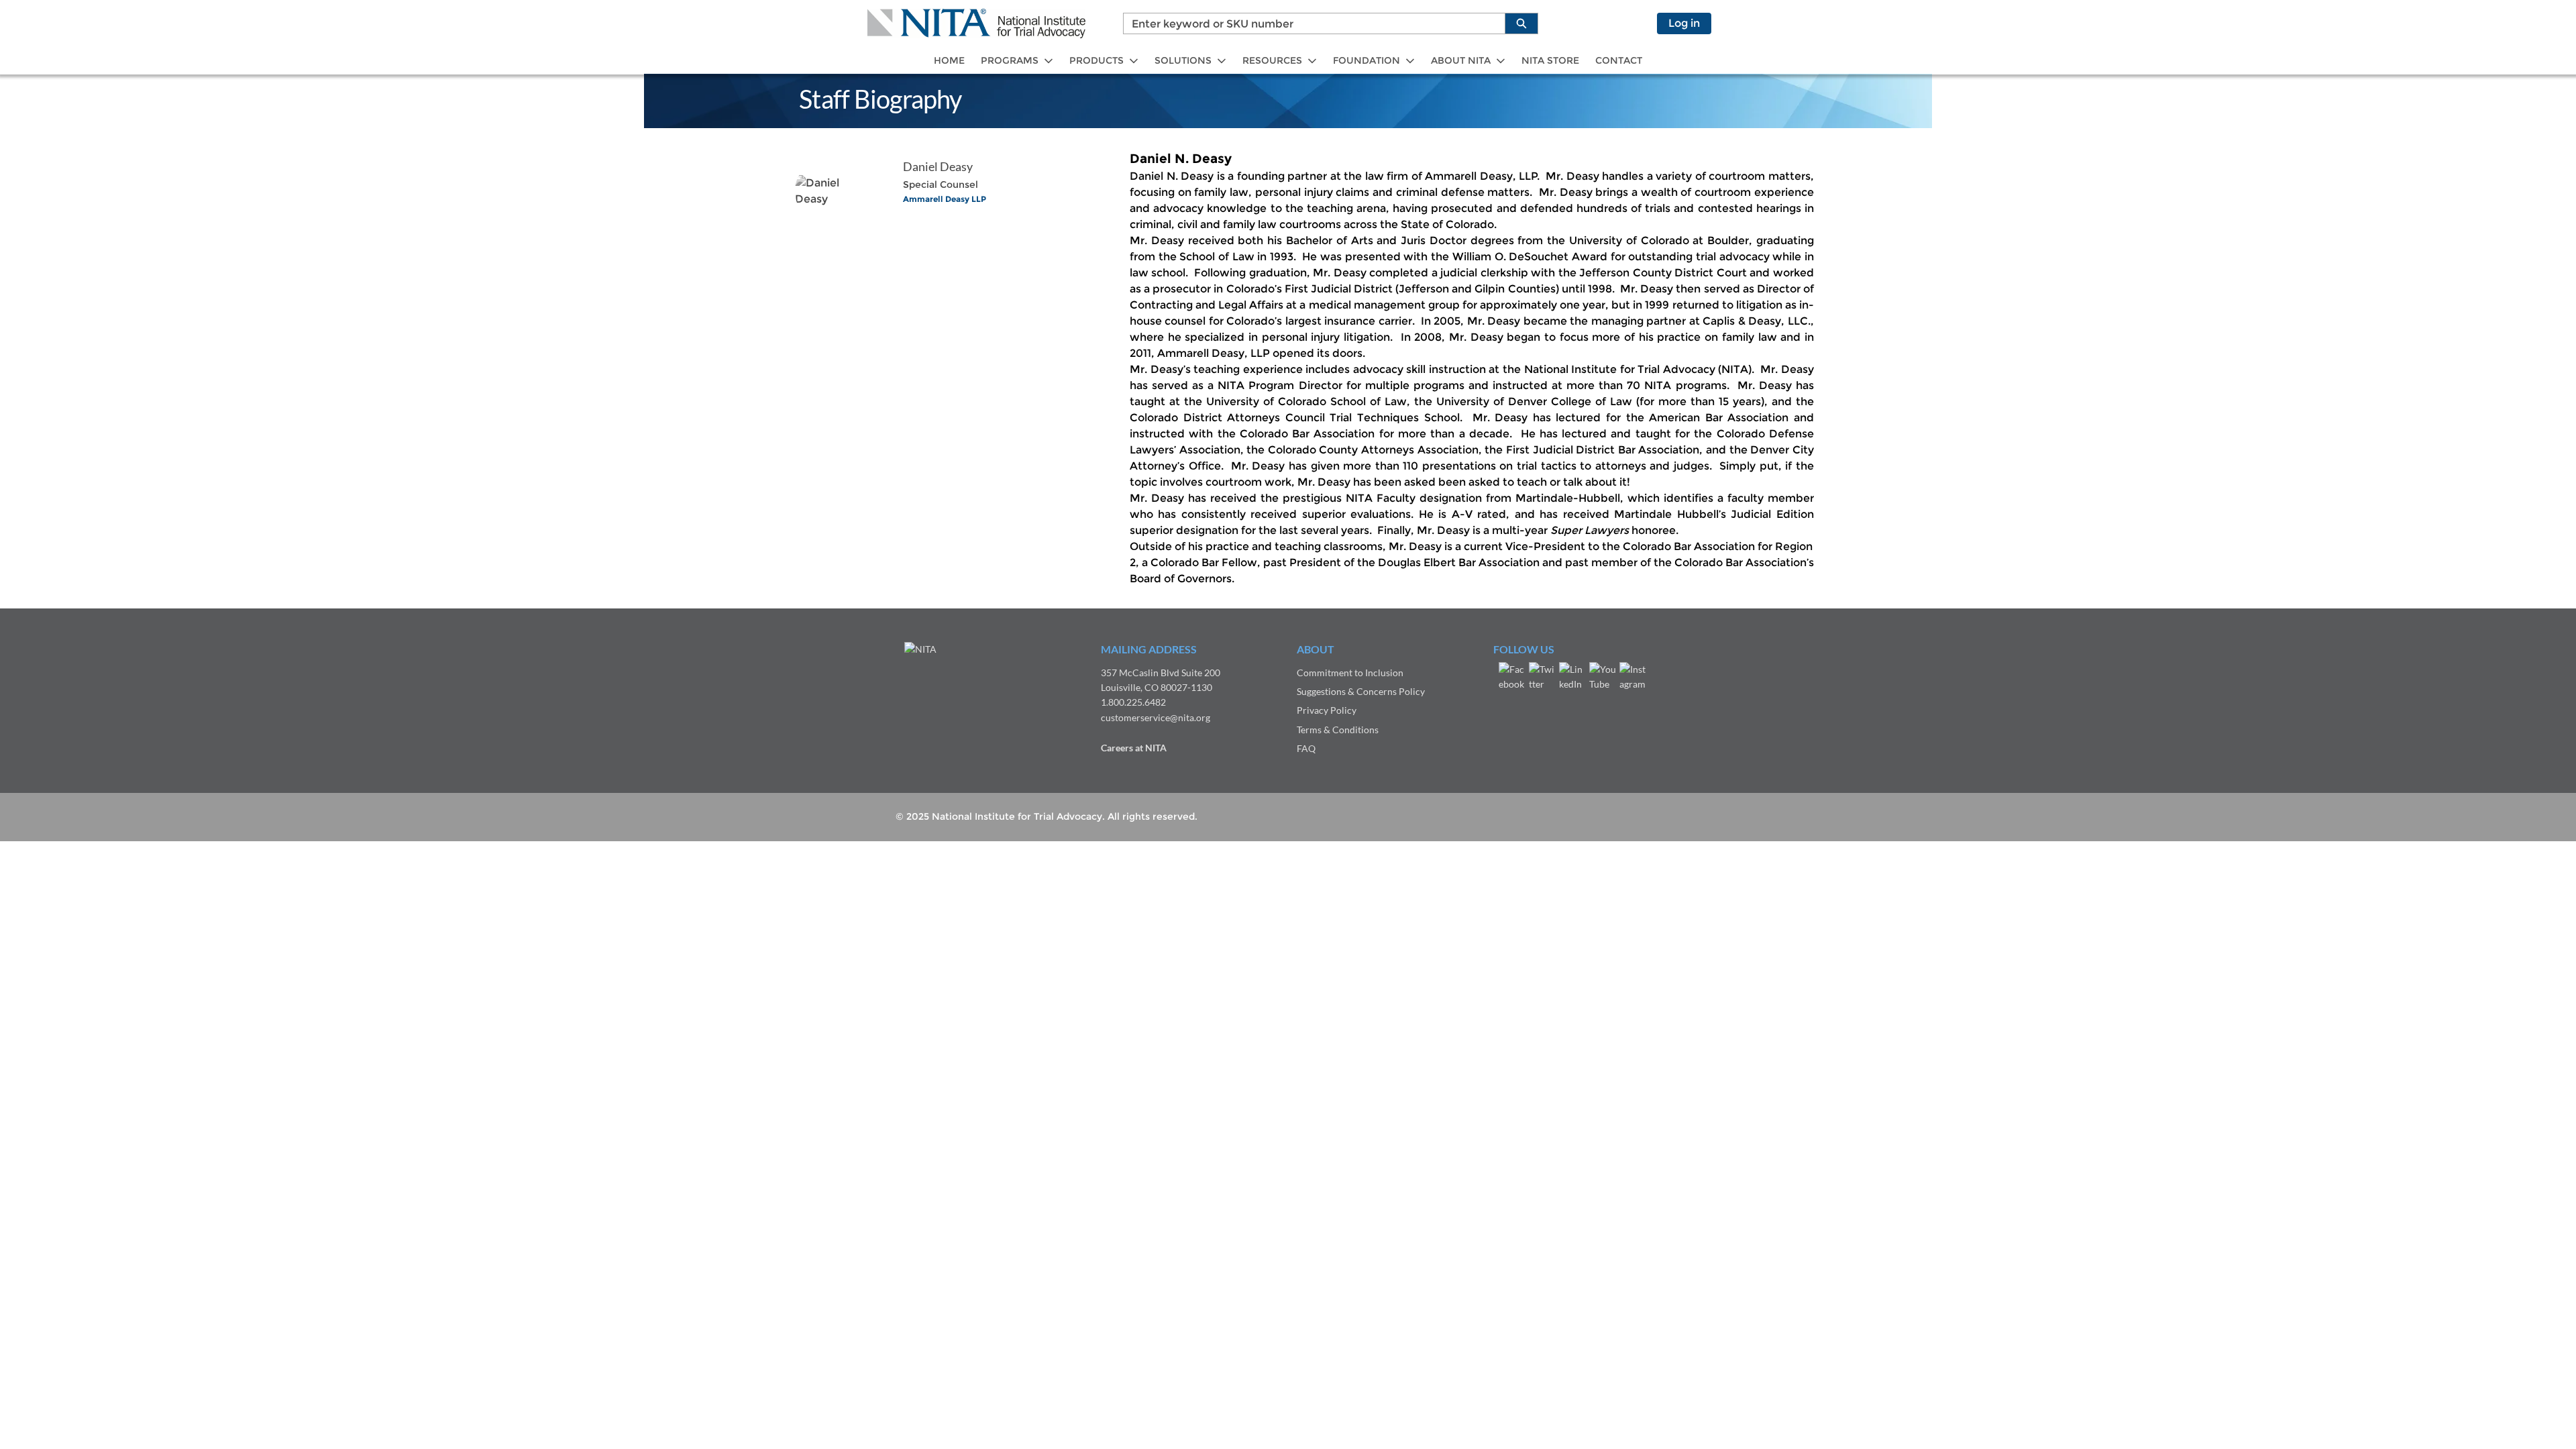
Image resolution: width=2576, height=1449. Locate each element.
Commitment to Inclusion (1350, 673)
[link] (949, 61)
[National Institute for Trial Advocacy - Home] (976, 23)
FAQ (1306, 748)
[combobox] (1309, 23)
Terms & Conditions (1338, 730)
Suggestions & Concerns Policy (1361, 691)
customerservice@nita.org (1156, 717)
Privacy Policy (1327, 710)
